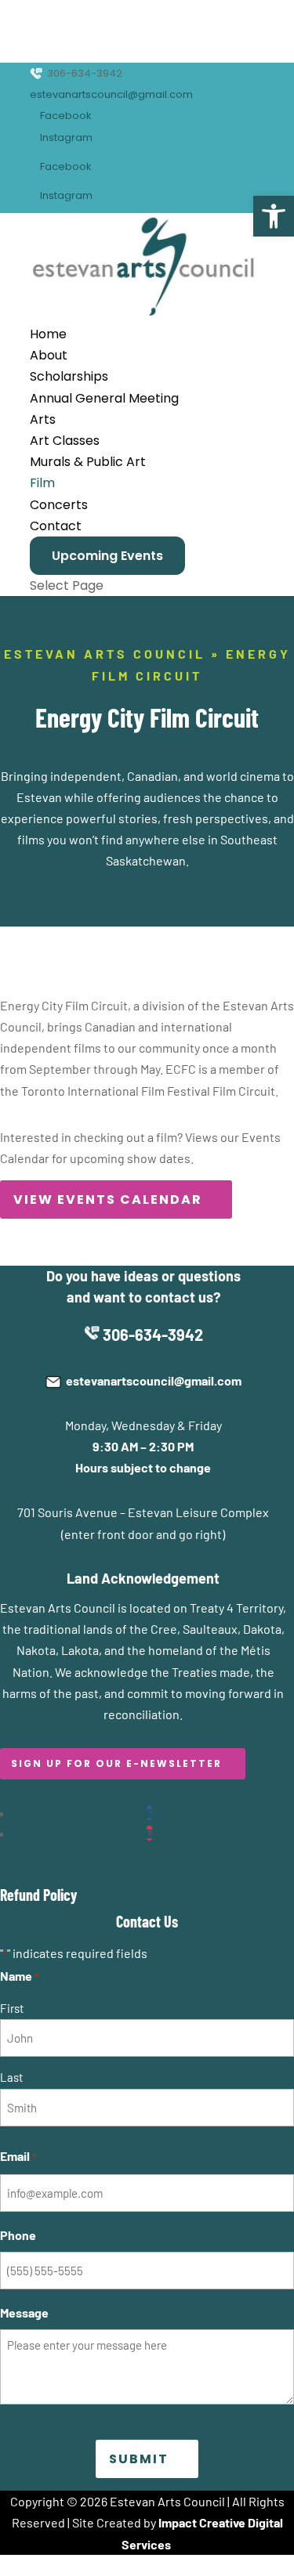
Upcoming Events (107, 556)
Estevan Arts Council (105, 654)
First (12, 2008)
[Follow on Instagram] (149, 1833)
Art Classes (65, 441)
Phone (18, 2235)
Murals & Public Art (88, 462)
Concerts (59, 505)
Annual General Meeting (104, 398)
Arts (43, 419)
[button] (274, 216)
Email (18, 2156)
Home (48, 334)
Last (11, 2077)
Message (24, 2312)
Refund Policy (38, 1895)
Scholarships (69, 376)
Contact (56, 526)
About (49, 355)
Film (42, 483)
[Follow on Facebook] (149, 1813)
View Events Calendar (108, 1199)
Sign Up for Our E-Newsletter (116, 1763)
